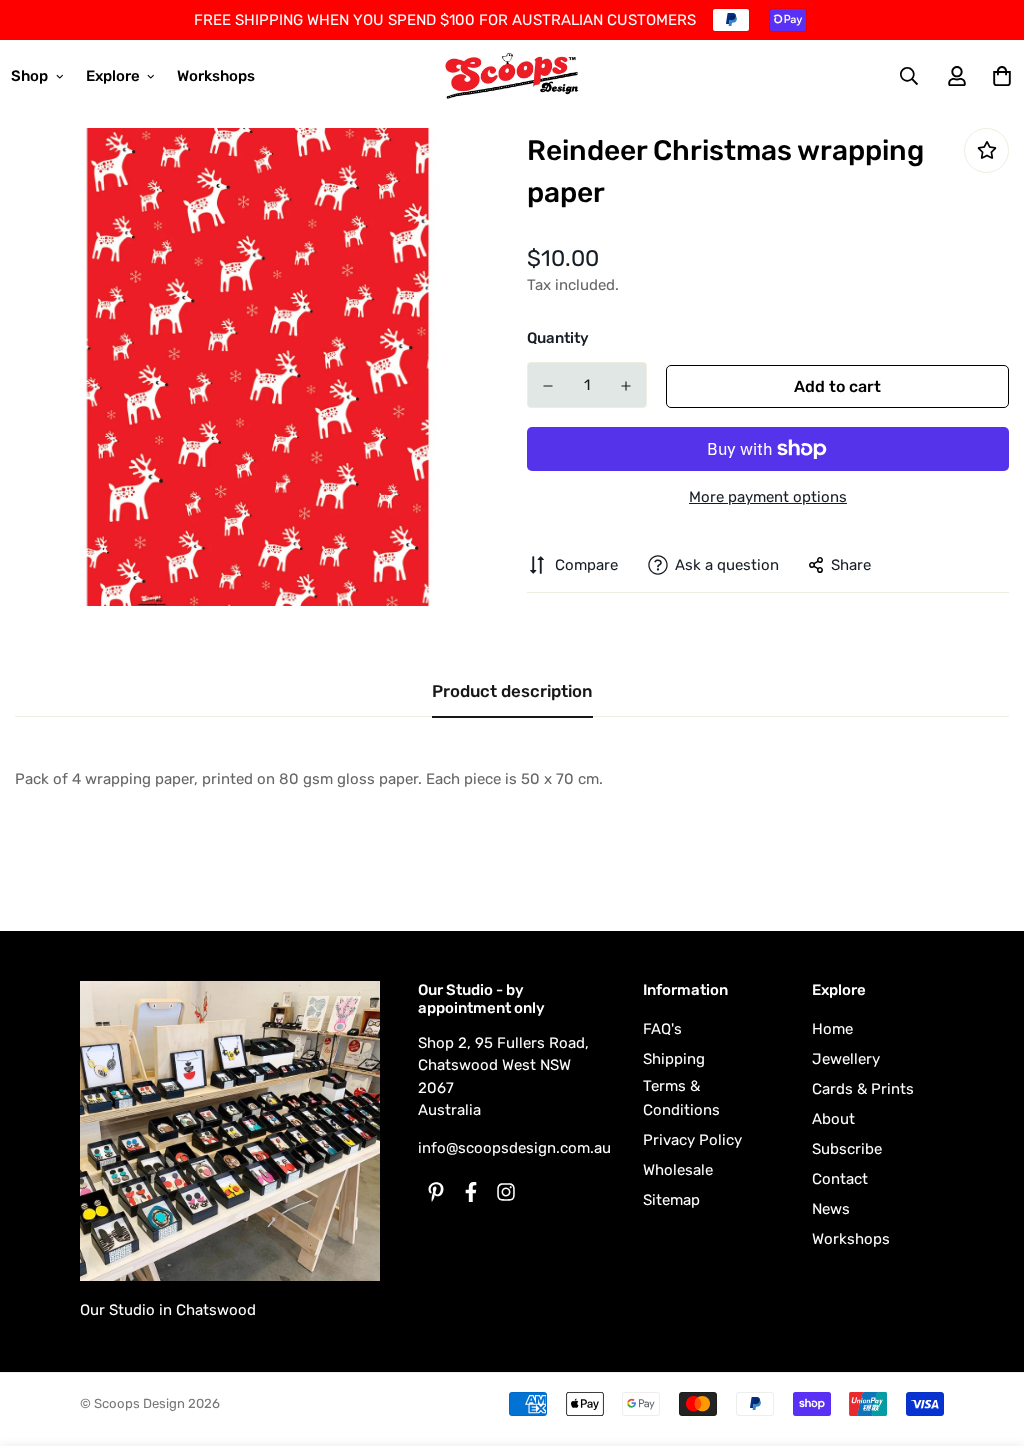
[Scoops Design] (512, 76)
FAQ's (662, 1029)
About (833, 1119)
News (831, 1209)
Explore (113, 76)
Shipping (674, 1059)
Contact (840, 1179)
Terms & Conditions (681, 1098)
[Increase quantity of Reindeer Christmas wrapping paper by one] (626, 386)
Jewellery (846, 1059)
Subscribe (847, 1149)
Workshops (216, 76)
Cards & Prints (863, 1089)
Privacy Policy (692, 1140)
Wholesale (678, 1170)
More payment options (768, 497)
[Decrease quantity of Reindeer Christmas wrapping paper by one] (548, 386)
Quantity (558, 338)
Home (832, 1029)
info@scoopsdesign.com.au (514, 1148)
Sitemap (671, 1200)
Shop (29, 76)
